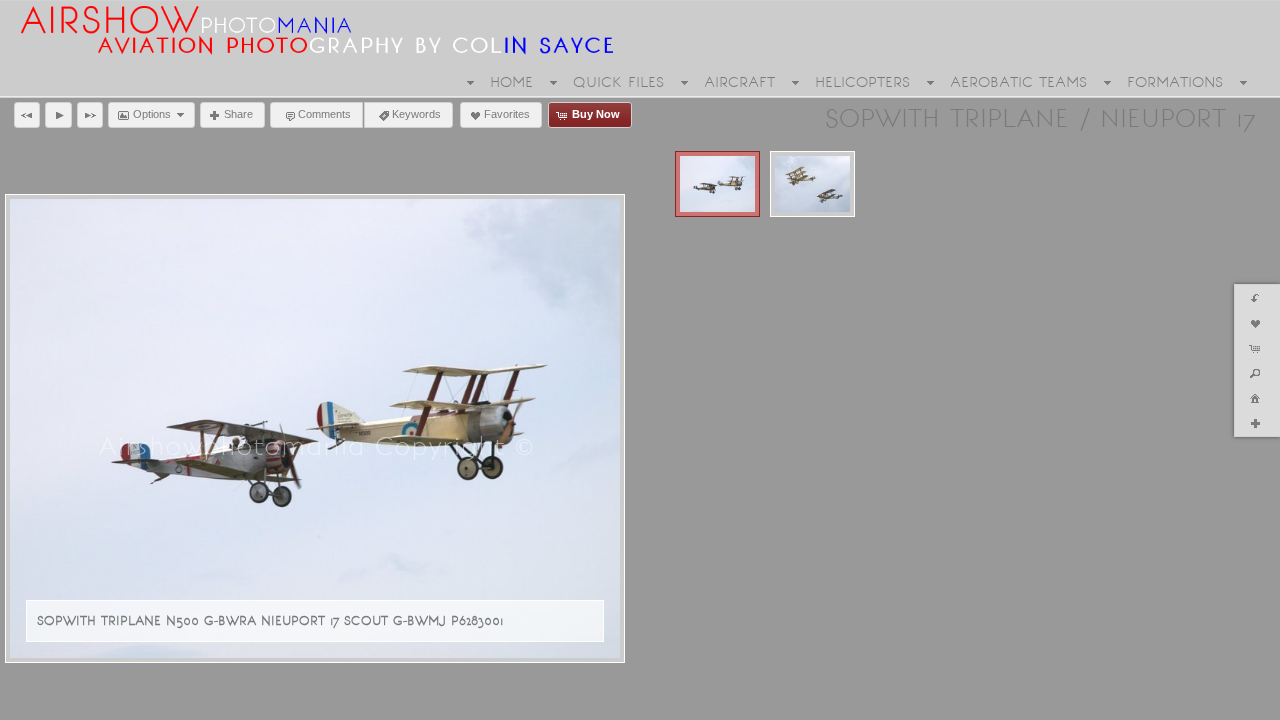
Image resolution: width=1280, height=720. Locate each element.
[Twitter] (57, 702)
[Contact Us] (85, 702)
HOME (511, 82)
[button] (27, 115)
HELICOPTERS (862, 82)
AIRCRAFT (739, 82)
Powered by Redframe (1198, 701)
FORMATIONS (1175, 82)
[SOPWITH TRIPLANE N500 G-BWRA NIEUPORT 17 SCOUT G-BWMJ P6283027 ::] (812, 184)
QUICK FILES (618, 82)
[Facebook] (29, 702)
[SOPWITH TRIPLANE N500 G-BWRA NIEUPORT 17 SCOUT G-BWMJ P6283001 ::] (717, 184)
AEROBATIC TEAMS (1018, 82)
